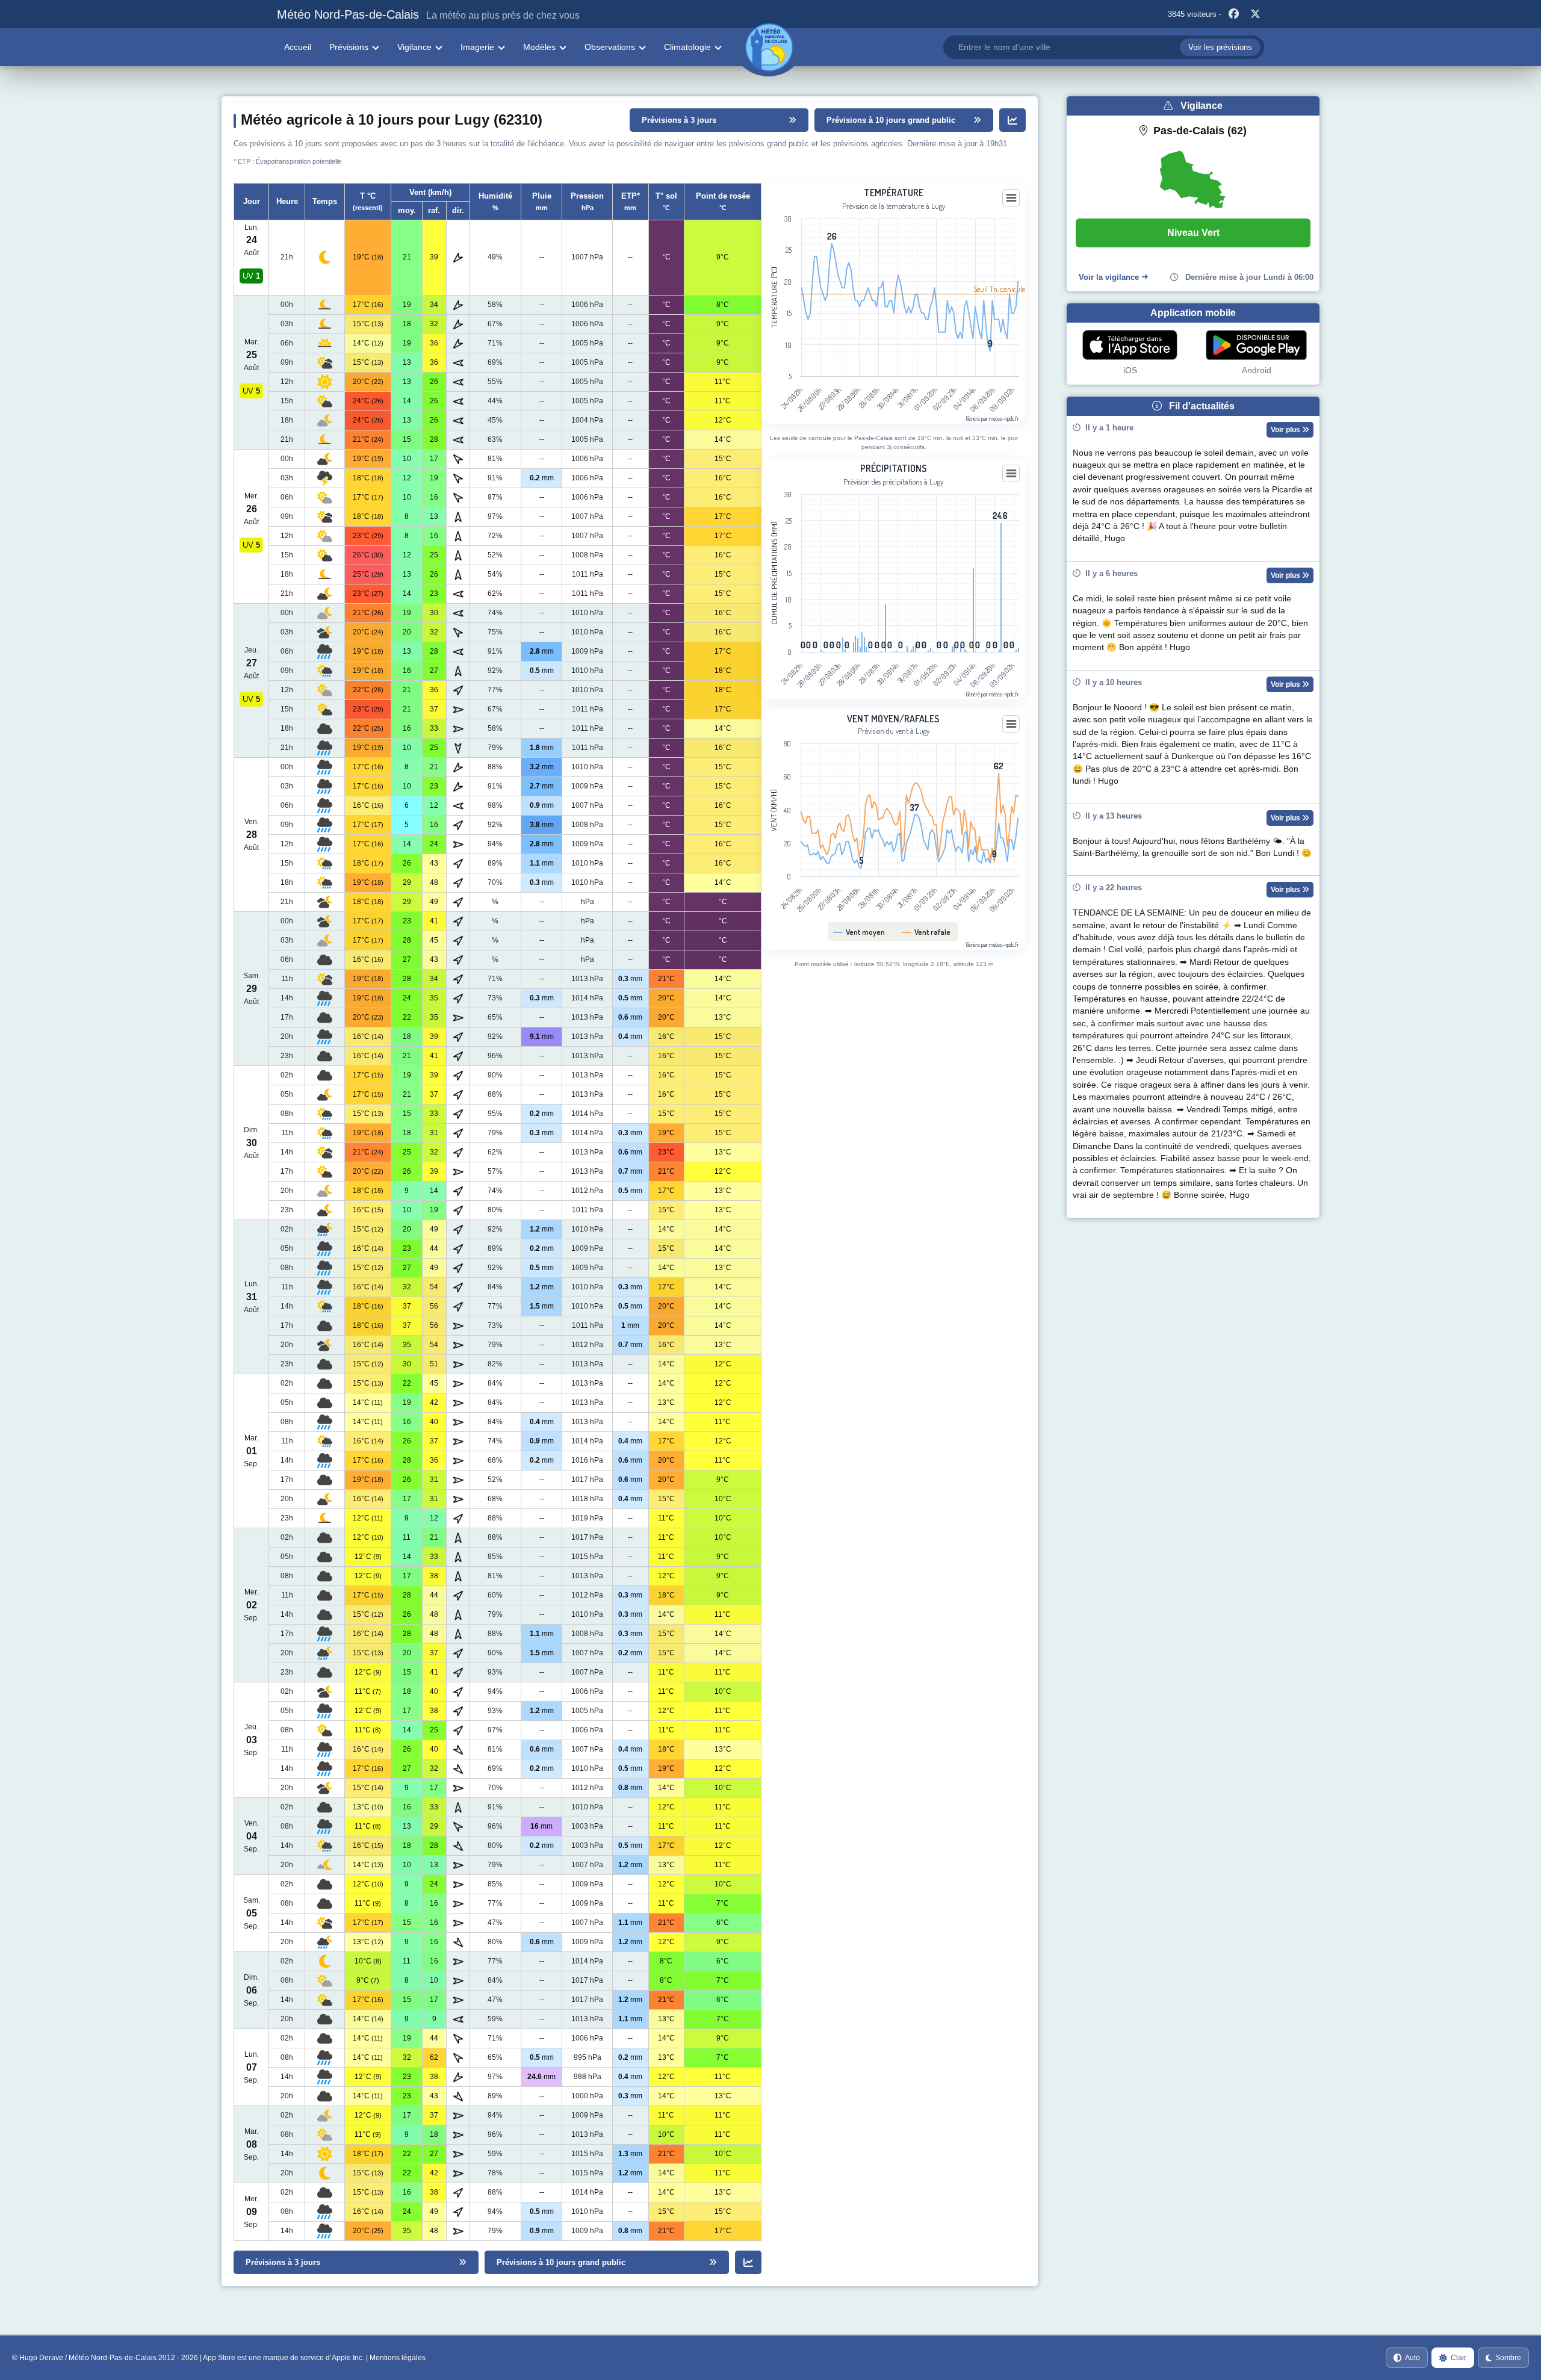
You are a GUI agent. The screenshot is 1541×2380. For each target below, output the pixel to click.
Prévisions (349, 47)
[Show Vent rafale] (926, 932)
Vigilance (414, 47)
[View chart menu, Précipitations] (1011, 474)
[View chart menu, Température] (1011, 198)
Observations (610, 47)
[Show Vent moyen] (859, 932)
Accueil (298, 47)
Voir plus (1286, 430)
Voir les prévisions (1220, 47)
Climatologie (687, 47)
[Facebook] (1233, 14)
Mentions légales (398, 2358)
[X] (1255, 14)
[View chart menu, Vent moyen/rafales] (1011, 724)
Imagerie (477, 47)
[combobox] (1104, 47)
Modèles (539, 47)
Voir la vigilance (1109, 277)
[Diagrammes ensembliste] (1012, 120)
